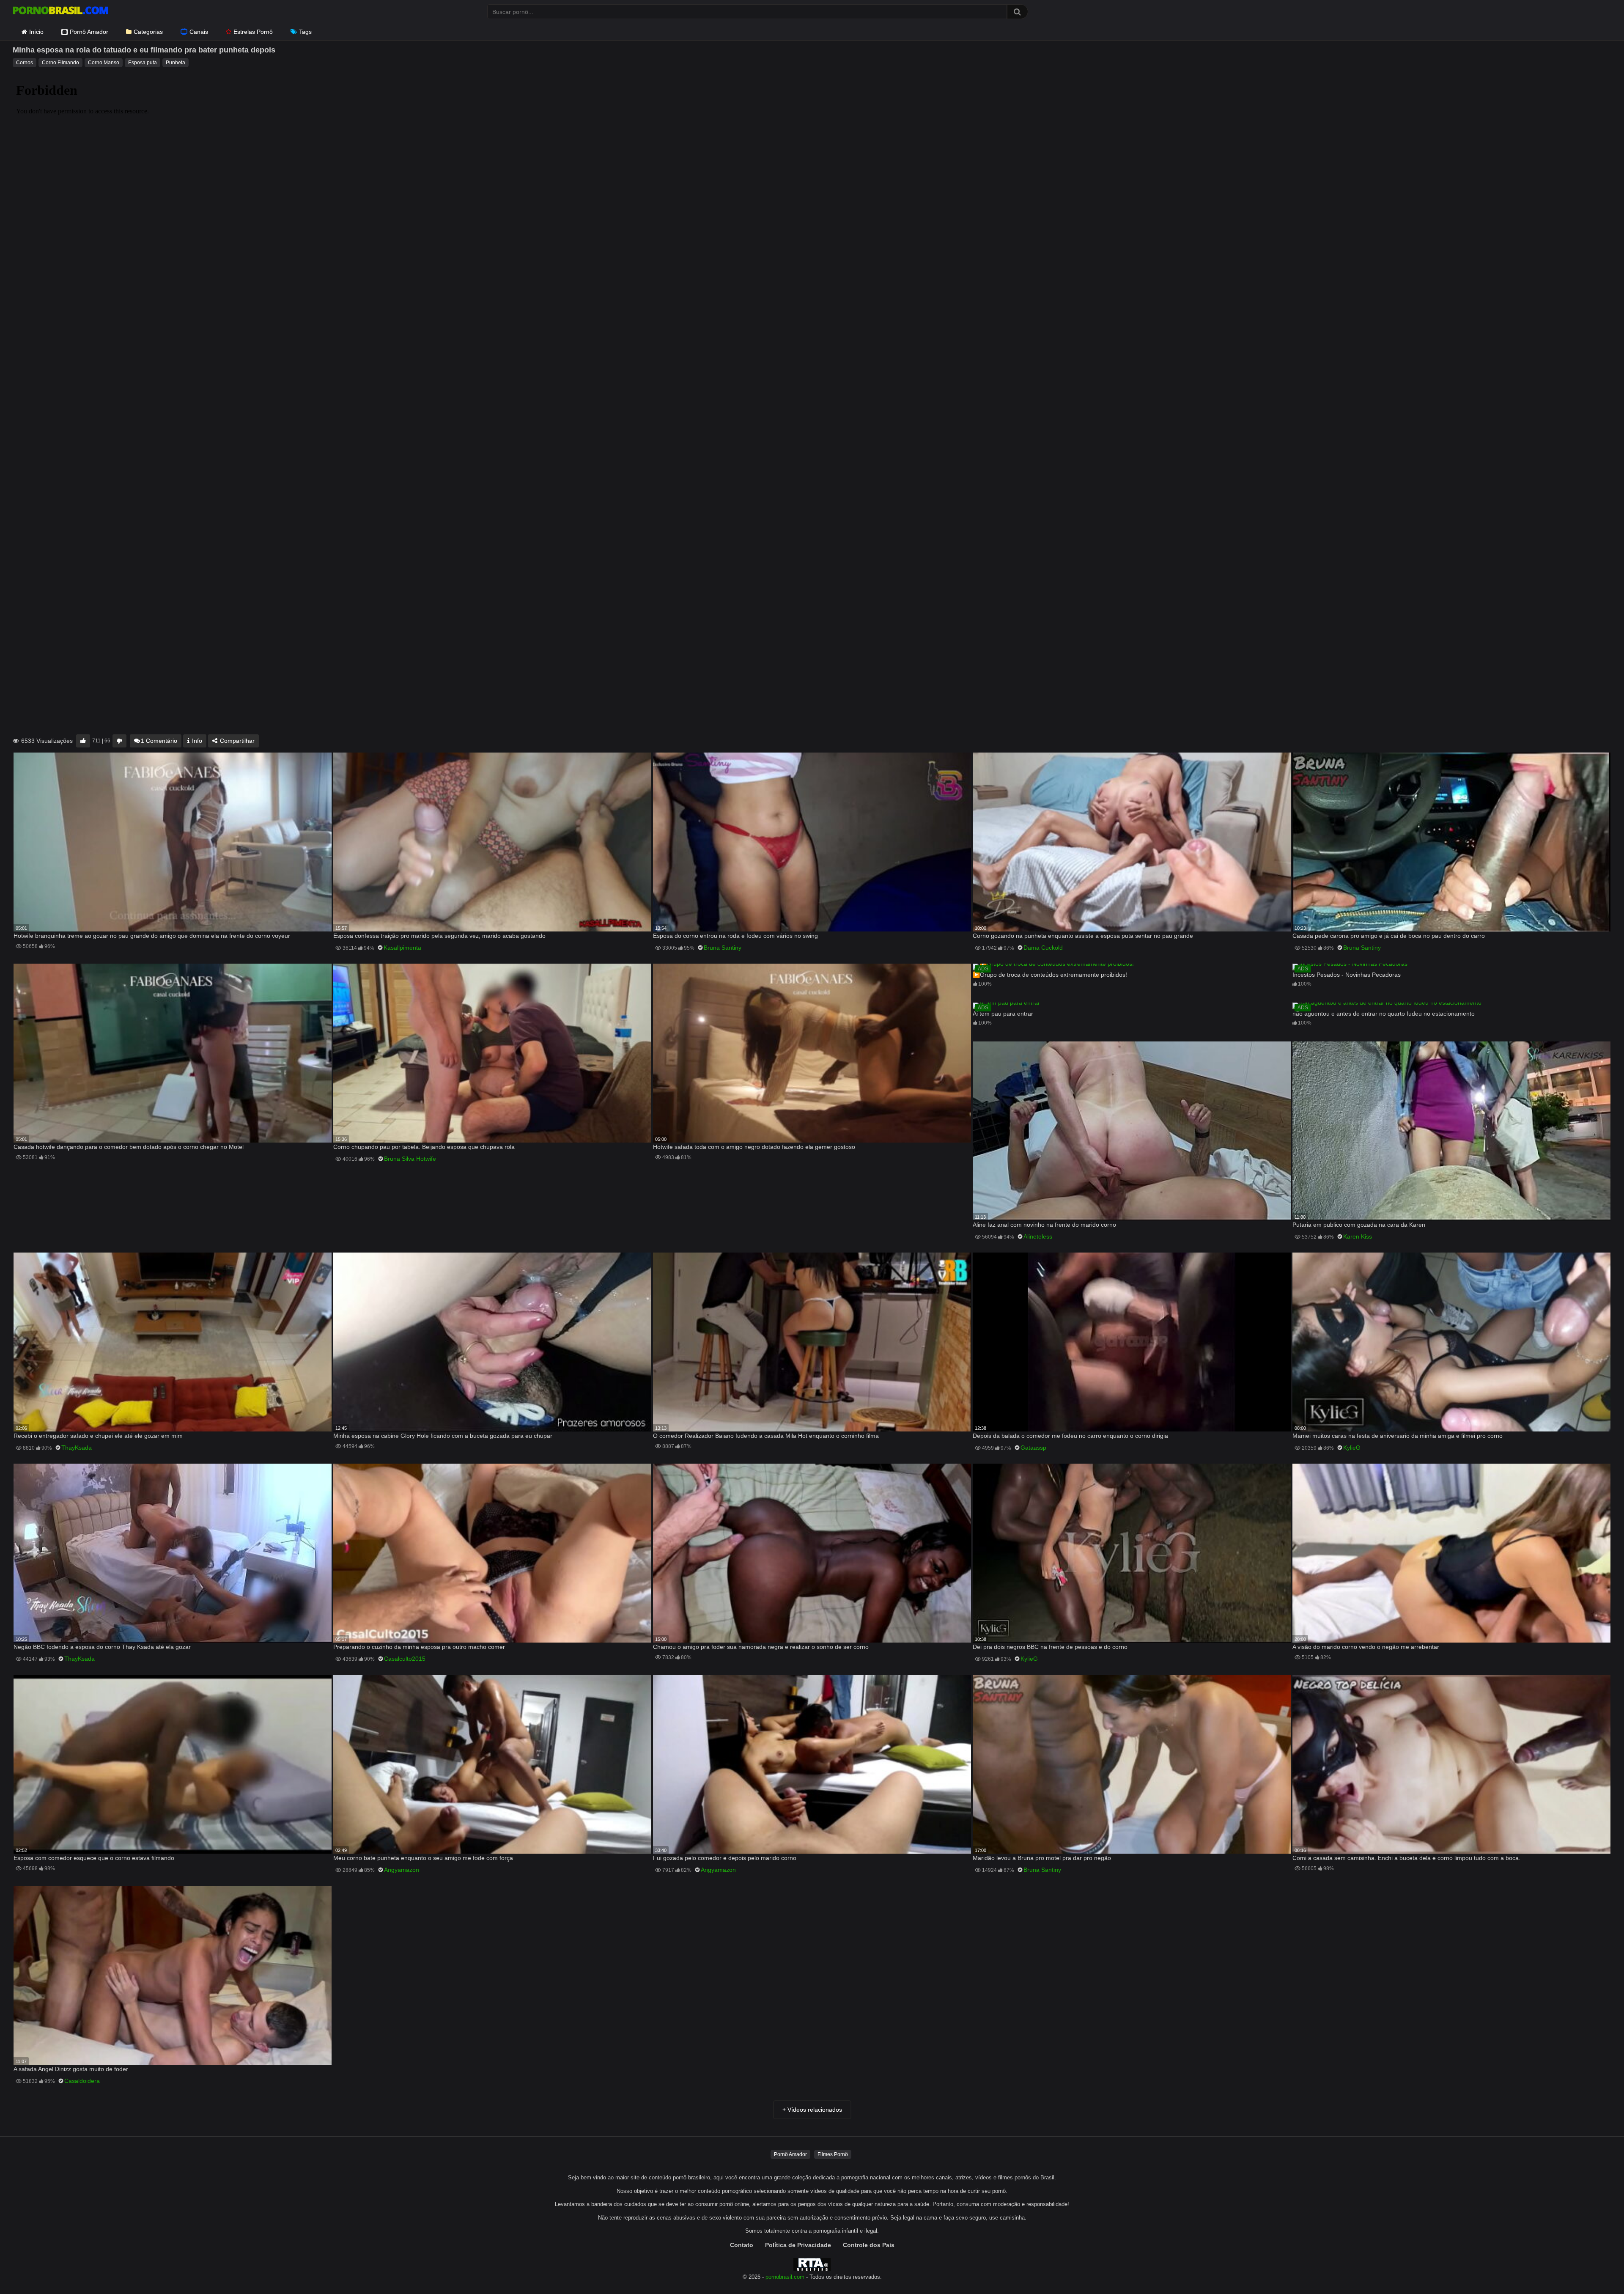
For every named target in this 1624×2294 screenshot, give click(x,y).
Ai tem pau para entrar (1003, 1014)
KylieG (1352, 1448)
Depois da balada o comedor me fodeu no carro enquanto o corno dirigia (1070, 1436)
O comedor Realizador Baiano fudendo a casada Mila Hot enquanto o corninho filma (766, 1436)
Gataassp (1033, 1448)
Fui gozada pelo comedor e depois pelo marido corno (725, 1858)
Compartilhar (236, 741)
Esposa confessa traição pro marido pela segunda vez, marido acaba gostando (439, 936)
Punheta (176, 63)
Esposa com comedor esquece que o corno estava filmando (94, 1858)
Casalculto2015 (405, 1659)
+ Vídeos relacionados (812, 2110)
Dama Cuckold (1043, 948)
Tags (305, 32)
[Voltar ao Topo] (1596, 2268)
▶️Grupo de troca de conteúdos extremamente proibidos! (1050, 975)
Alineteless (1038, 1236)
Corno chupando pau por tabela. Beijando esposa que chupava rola (424, 1147)
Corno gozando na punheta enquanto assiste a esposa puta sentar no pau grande (1083, 936)
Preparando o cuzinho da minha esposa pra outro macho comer (419, 1647)
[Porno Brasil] (60, 11)
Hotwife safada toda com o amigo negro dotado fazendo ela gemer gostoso (754, 1147)
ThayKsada (77, 1448)
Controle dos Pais (869, 2245)
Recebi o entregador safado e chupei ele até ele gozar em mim (98, 1436)
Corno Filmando (60, 63)
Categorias (148, 32)
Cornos (25, 63)
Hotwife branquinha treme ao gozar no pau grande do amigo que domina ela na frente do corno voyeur (152, 936)
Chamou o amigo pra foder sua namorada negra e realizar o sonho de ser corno (761, 1647)
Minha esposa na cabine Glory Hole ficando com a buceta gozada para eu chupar (443, 1436)
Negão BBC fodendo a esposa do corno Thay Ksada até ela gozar (102, 1647)
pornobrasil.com (785, 2277)
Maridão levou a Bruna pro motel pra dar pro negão (1042, 1858)
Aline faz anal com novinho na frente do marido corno (1044, 1225)
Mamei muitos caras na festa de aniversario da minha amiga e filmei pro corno (1398, 1436)
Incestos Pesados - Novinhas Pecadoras (1347, 975)
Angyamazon (402, 1870)
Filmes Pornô (833, 2154)
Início (36, 32)
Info (196, 741)
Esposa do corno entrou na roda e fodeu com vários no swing (735, 936)
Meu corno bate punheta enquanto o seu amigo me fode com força (423, 1858)
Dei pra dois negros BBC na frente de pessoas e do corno (1050, 1647)
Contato (742, 2245)
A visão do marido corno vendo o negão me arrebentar (1366, 1647)
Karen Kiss (1358, 1236)
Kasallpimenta (402, 948)
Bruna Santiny (723, 948)
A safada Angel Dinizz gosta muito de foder (71, 2069)
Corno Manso (104, 63)
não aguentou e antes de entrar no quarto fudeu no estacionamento (1384, 1014)
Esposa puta (143, 63)
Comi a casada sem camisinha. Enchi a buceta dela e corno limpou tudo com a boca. (1406, 1858)
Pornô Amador (89, 32)
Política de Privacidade (798, 2245)
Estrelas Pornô (253, 32)
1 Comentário (159, 741)
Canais (199, 32)
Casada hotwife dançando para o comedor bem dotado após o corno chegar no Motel (129, 1147)
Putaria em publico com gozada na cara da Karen (1359, 1225)
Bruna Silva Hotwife (410, 1159)
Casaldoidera (82, 2081)
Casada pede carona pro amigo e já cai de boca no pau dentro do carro (1389, 936)
